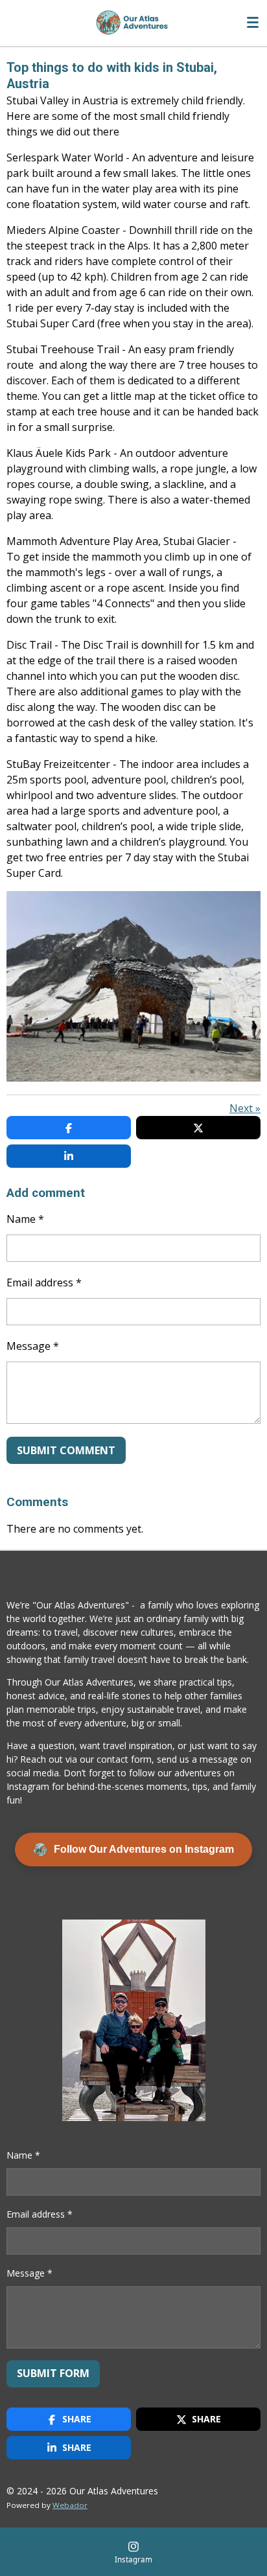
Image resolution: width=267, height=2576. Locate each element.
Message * (33, 1346)
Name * (25, 1219)
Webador (70, 2505)
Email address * (44, 1282)
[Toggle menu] (253, 23)
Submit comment (66, 1450)
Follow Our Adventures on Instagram (144, 1849)
